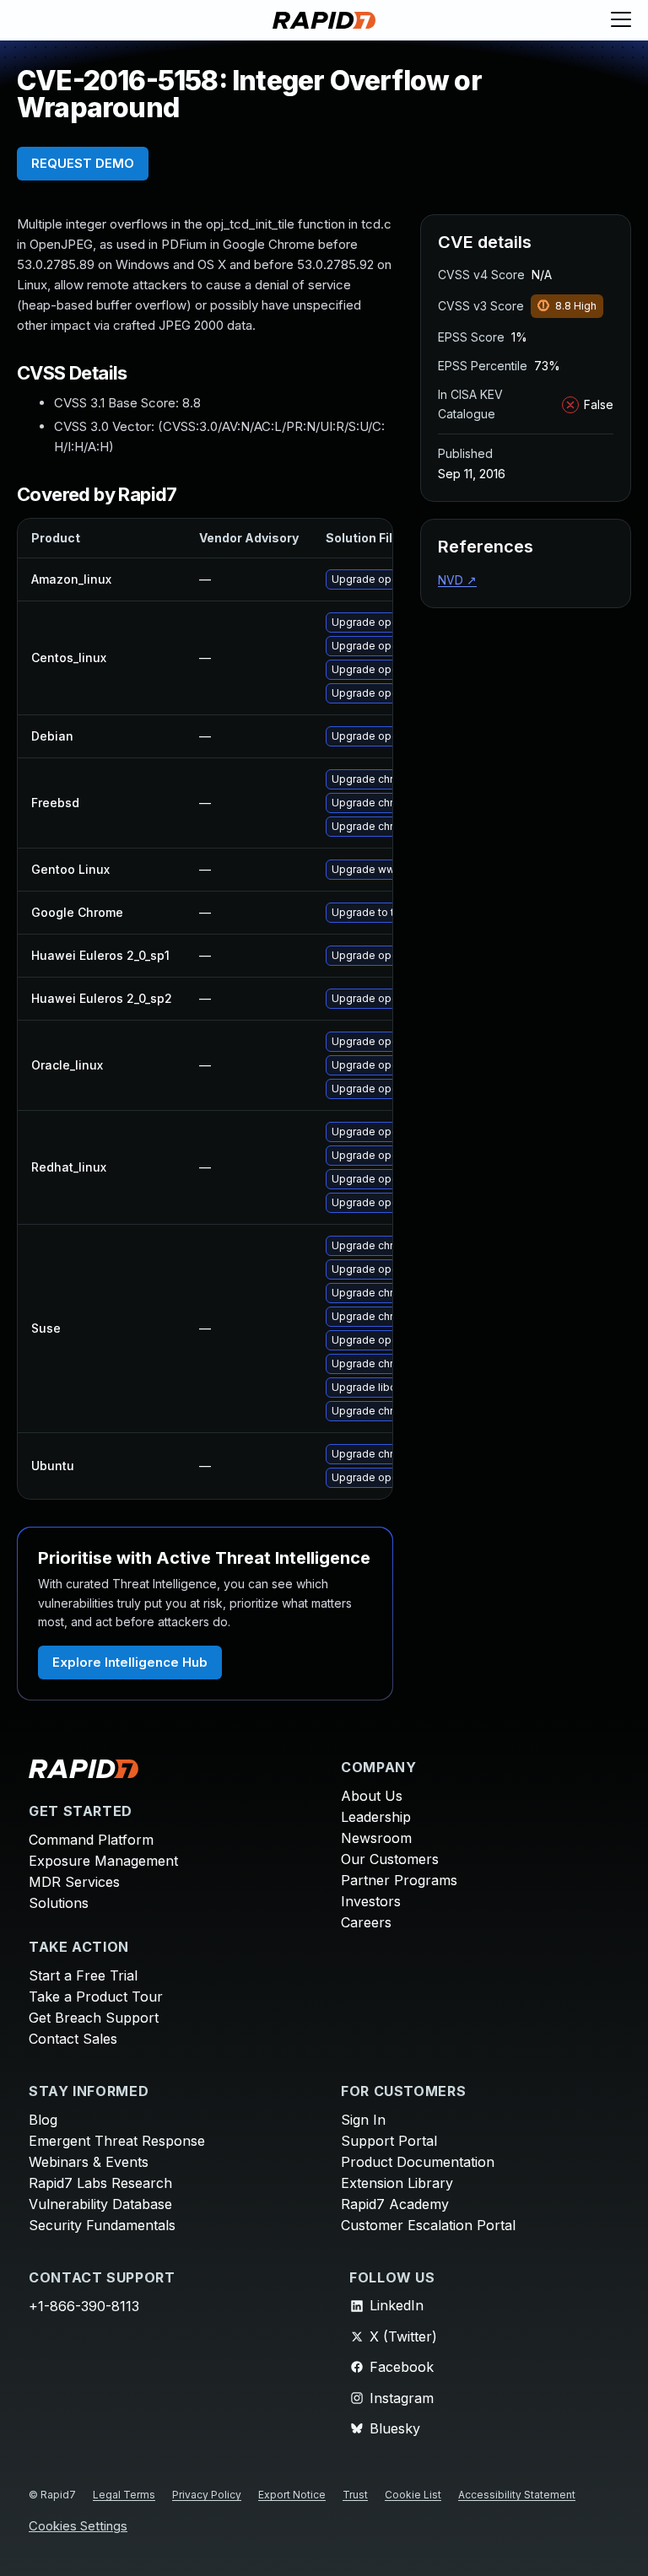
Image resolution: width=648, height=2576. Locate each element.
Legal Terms (124, 2495)
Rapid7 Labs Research (100, 2183)
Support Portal (389, 2141)
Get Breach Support (94, 2018)
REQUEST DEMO (83, 163)
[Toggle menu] (621, 20)
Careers (366, 1922)
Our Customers (390, 1859)
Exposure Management (103, 1861)
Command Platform (91, 1840)
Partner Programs (399, 1880)
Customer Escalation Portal (428, 2225)
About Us (372, 1796)
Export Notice (292, 2495)
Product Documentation (418, 2162)
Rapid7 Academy (395, 2204)
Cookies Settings (78, 2527)
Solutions (59, 1903)
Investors (371, 1901)
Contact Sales (73, 2039)
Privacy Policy (207, 2495)
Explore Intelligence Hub (130, 1662)
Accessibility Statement (517, 2495)
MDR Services (74, 1882)
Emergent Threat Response (117, 2141)
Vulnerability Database (100, 2204)
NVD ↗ (457, 580)
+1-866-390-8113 (84, 2306)
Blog (43, 2120)
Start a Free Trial (83, 1975)
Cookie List (413, 2495)
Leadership (376, 1817)
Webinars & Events (89, 2162)
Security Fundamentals (102, 2225)
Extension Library (397, 2183)
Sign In (363, 2120)
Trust (355, 2495)
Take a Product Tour (96, 1997)
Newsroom (376, 1838)
